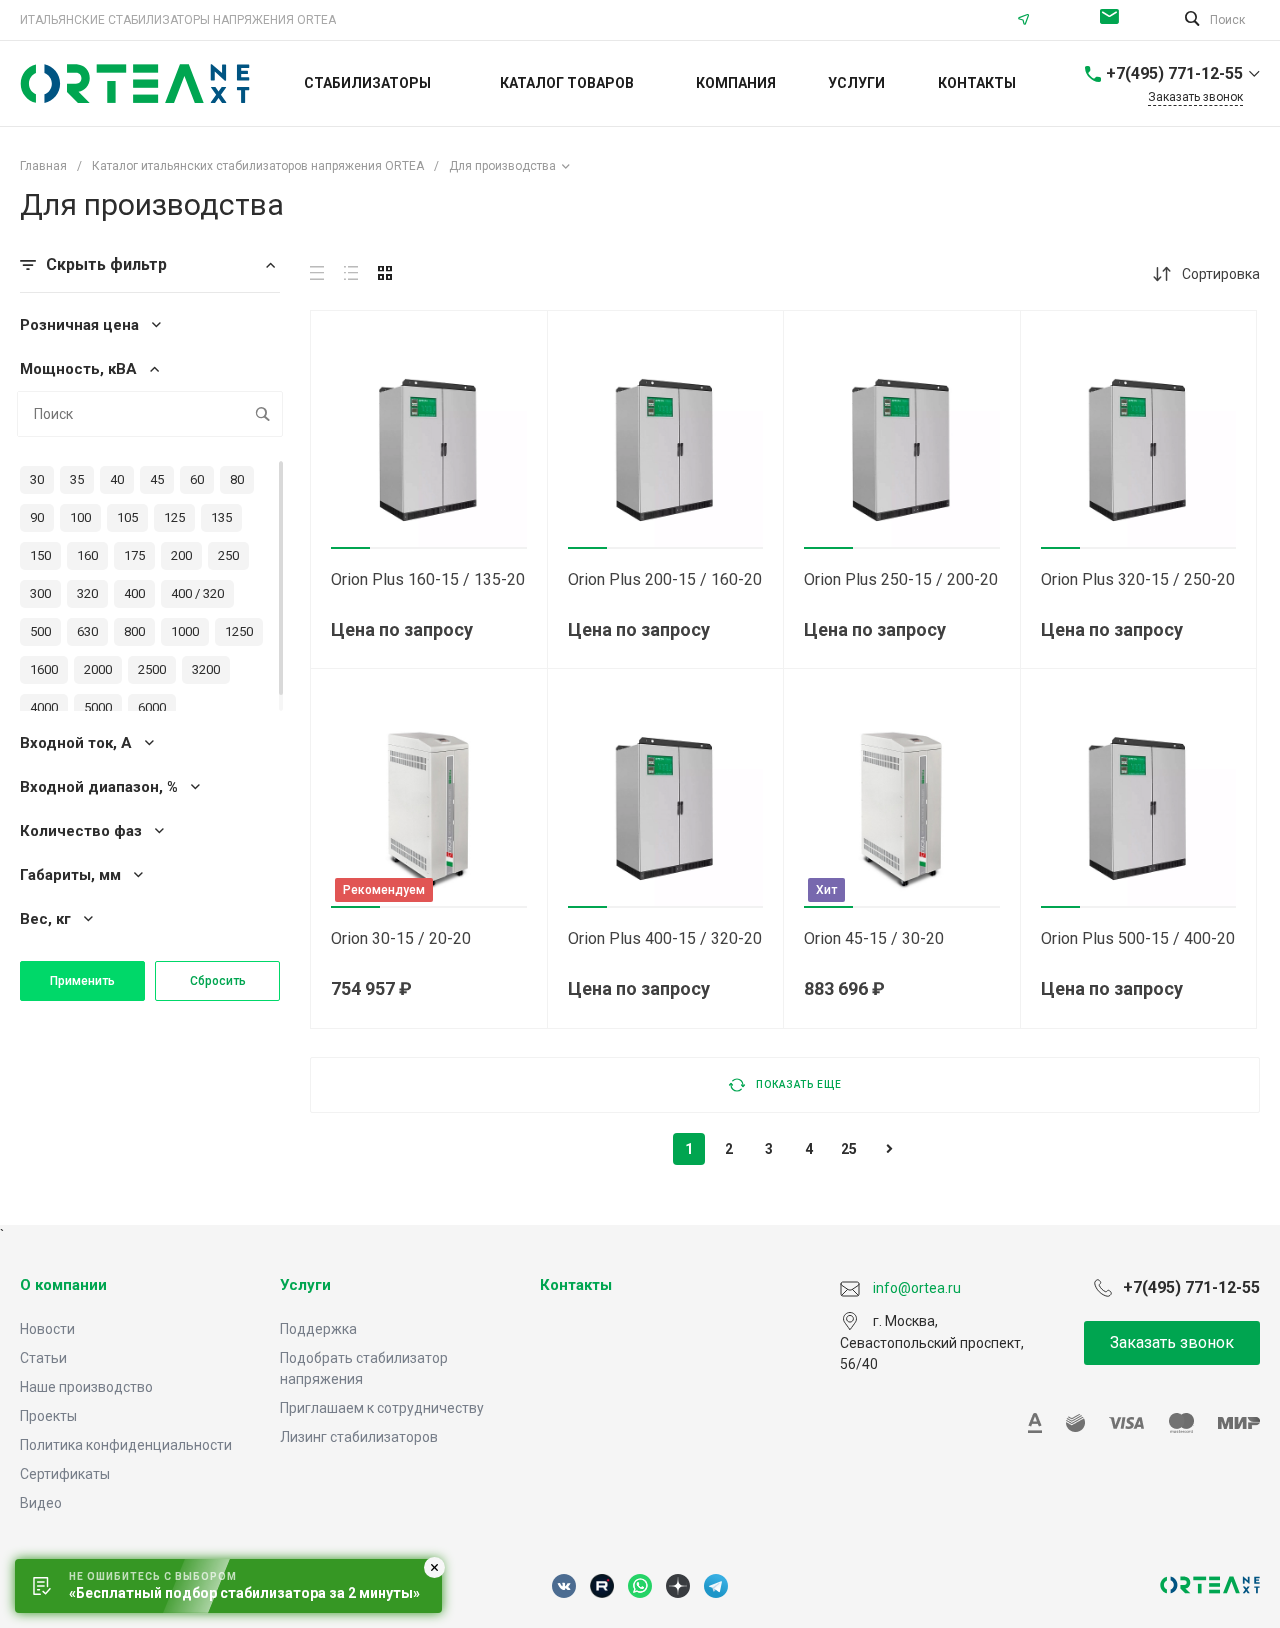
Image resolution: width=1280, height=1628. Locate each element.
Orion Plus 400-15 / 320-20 (665, 938)
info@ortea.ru (1114, 20)
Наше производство (86, 1387)
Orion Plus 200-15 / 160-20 (665, 579)
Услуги (305, 1285)
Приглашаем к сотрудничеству (382, 1408)
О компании (63, 1285)
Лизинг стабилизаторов (359, 1437)
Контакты (576, 1285)
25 (849, 1149)
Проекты (48, 1416)
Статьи (43, 1358)
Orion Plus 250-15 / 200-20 (901, 579)
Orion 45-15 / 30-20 (874, 938)
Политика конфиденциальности (126, 1445)
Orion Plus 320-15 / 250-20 (1138, 579)
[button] (350, 548)
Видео (41, 1503)
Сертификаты (65, 1474)
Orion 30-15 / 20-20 (401, 938)
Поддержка (318, 1329)
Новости (47, 1329)
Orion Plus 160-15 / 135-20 (428, 579)
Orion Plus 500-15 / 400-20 (1138, 938)
